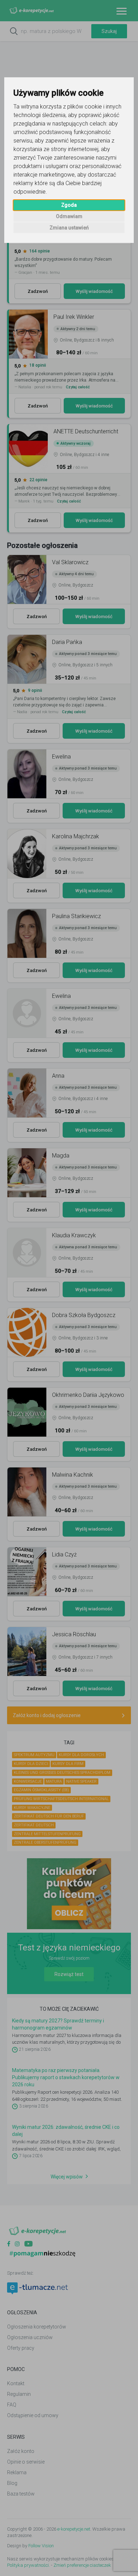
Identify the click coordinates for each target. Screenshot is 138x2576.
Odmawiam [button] (69, 216)
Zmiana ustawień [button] (69, 228)
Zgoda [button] (69, 205)
